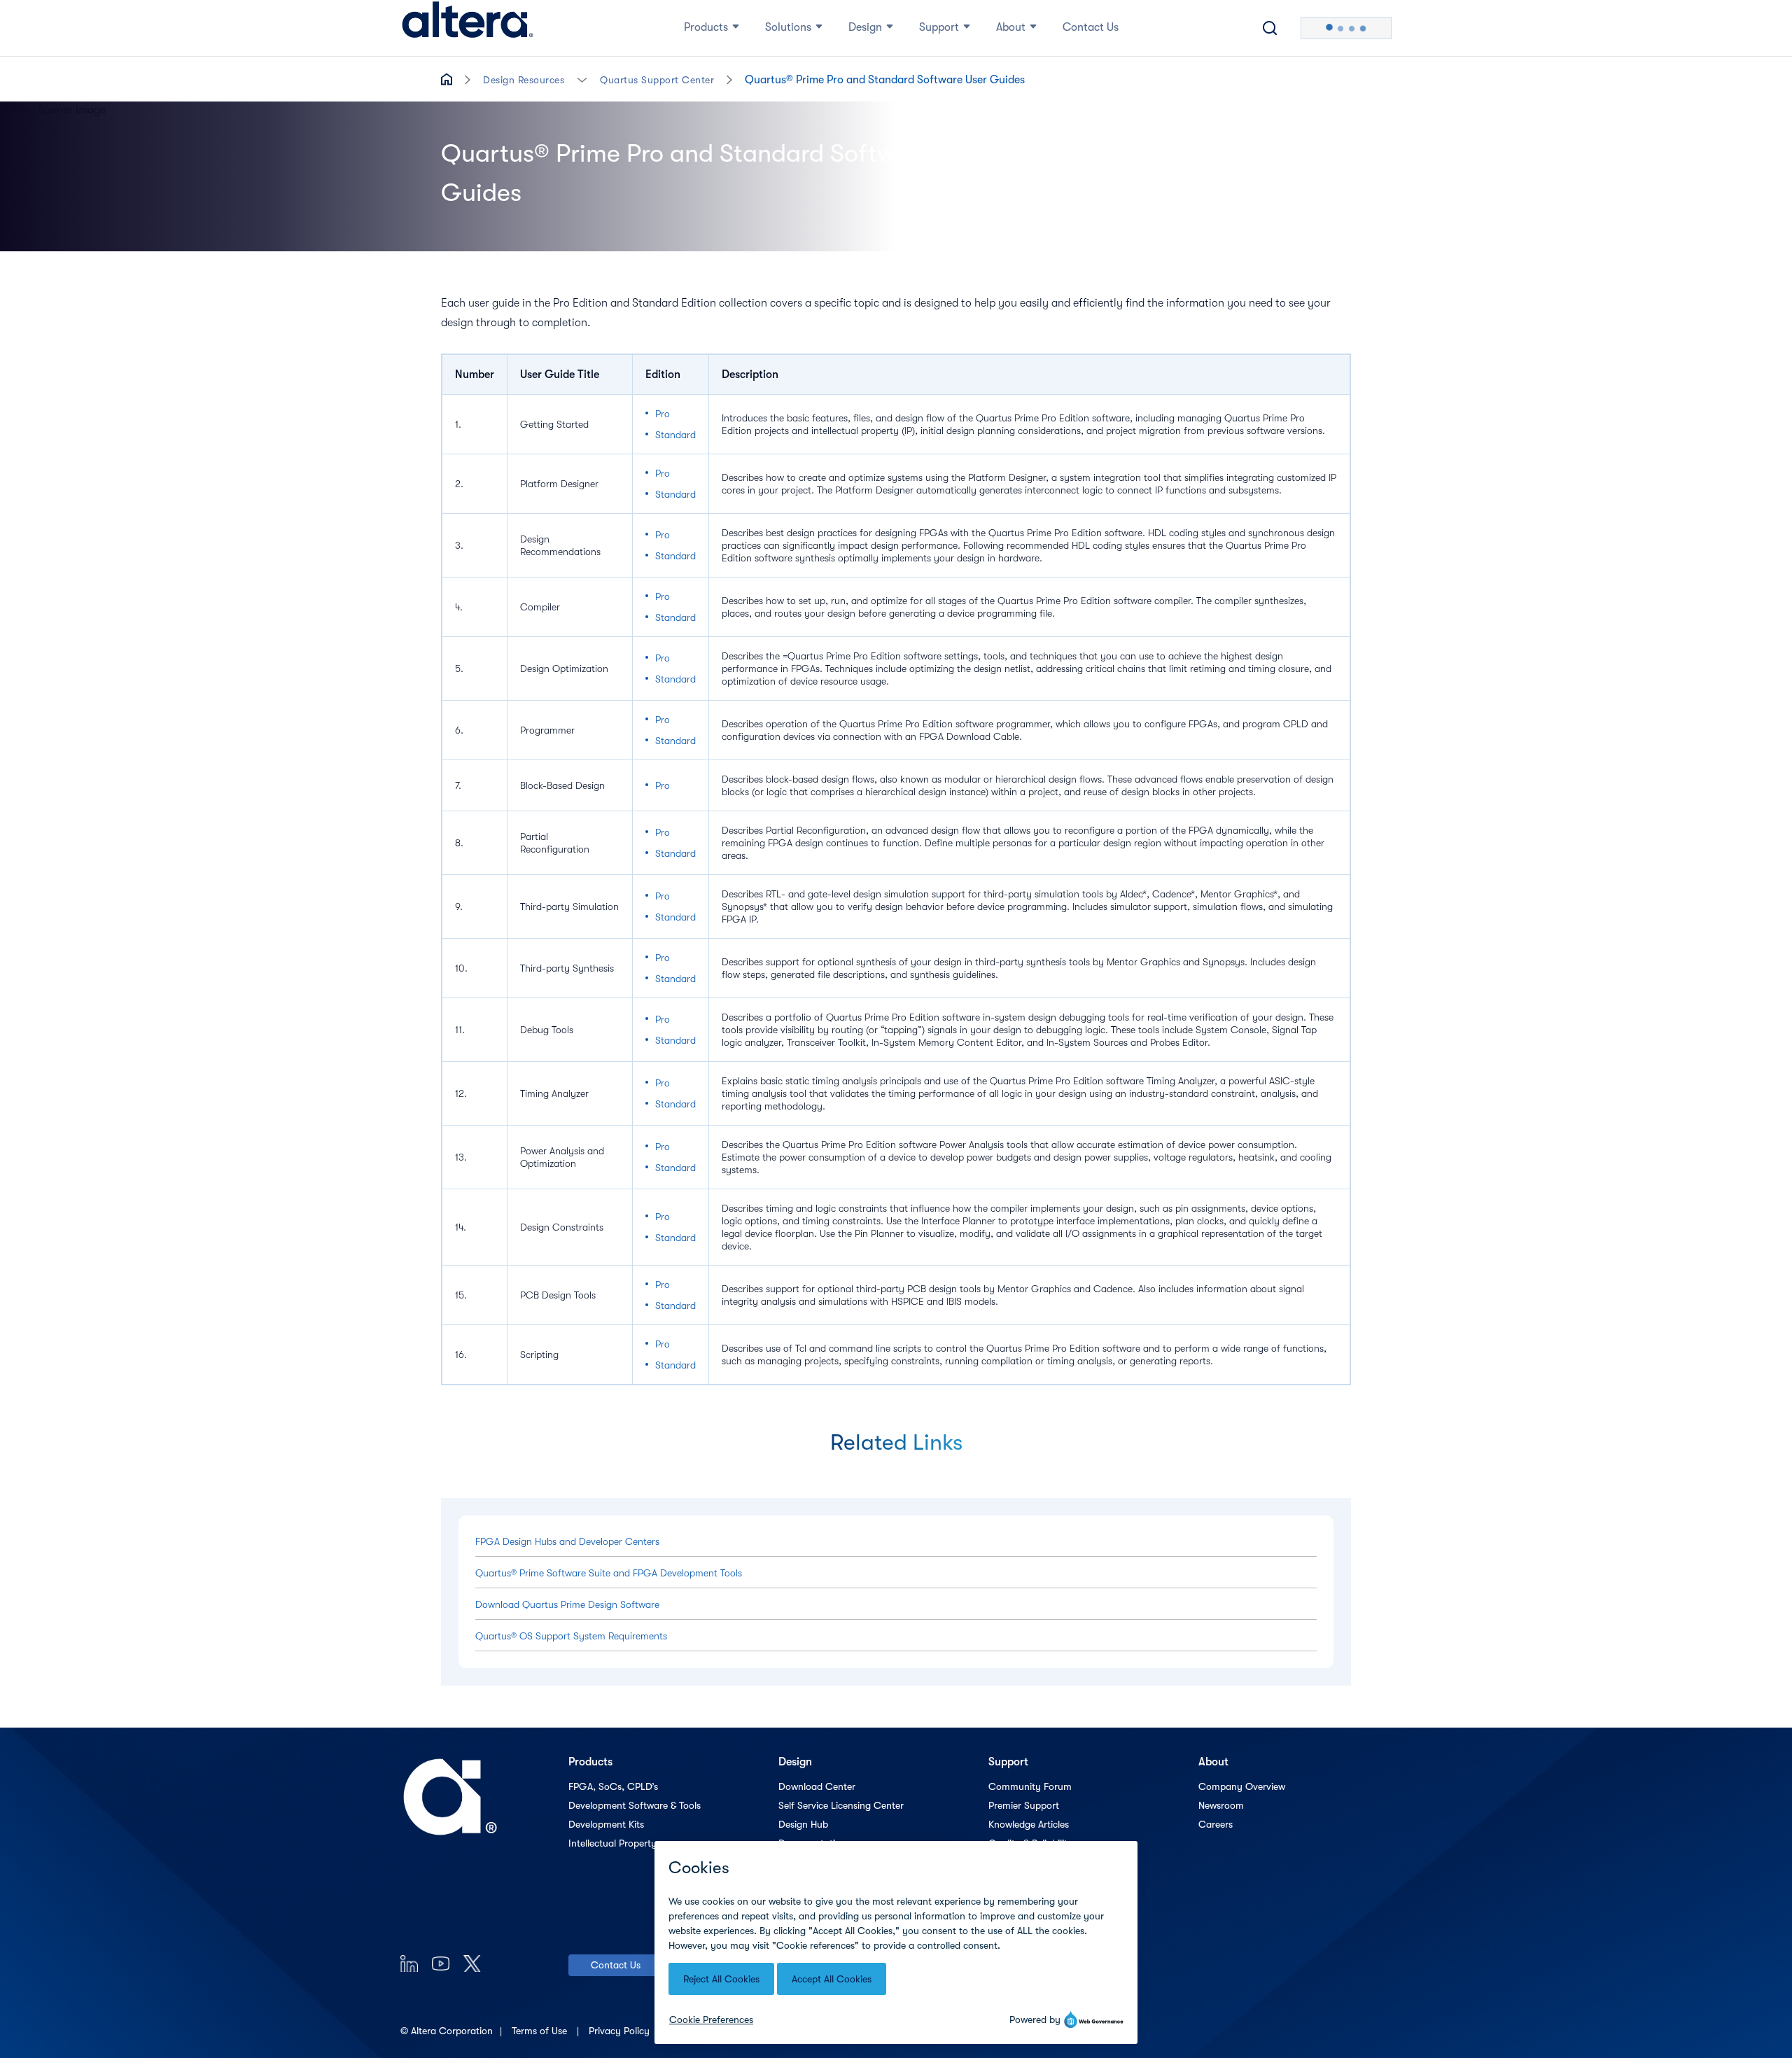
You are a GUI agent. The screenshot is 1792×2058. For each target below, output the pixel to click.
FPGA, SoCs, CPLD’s (613, 1786)
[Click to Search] (1270, 28)
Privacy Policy (621, 2031)
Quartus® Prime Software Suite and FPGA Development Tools (609, 1573)
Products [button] (706, 27)
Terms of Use (541, 2031)
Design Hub (803, 1824)
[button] (582, 79)
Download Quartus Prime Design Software (567, 1604)
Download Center (817, 1786)
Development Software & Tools (635, 1805)
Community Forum (1030, 1786)
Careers (1216, 1824)
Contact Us (616, 1965)
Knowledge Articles (1029, 1824)
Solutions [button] (788, 27)
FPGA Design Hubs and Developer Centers (567, 1541)
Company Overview (1242, 1786)
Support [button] (939, 27)
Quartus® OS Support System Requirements (571, 1636)
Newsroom (1221, 1805)
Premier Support (1024, 1805)
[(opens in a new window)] (409, 1963)
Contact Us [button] (1091, 27)
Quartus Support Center (657, 80)
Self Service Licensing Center (841, 1805)
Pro (663, 414)
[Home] (468, 28)
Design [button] (865, 27)
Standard (675, 435)
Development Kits (606, 1824)
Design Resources (524, 80)
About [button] (1011, 27)
